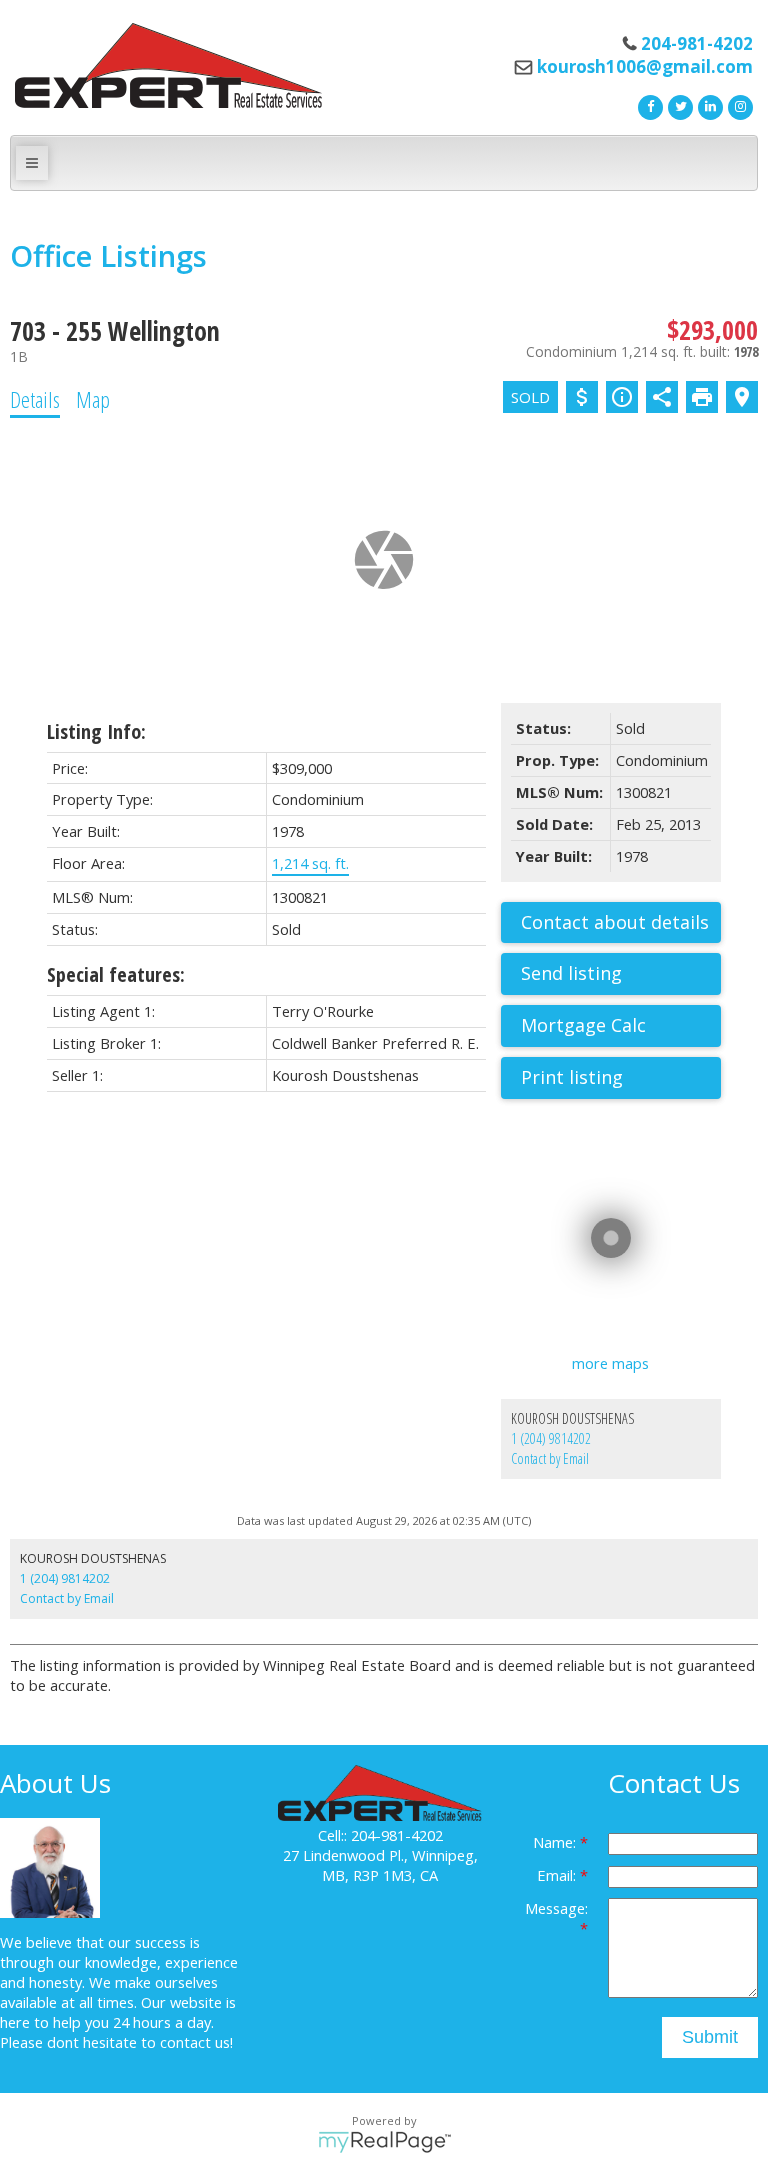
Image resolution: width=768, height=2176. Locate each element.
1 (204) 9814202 (551, 1438)
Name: (556, 1842)
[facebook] (648, 105)
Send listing (571, 973)
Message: (556, 1908)
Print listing (572, 1077)
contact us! (196, 2042)
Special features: (116, 974)
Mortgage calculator (621, 1026)
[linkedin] (708, 105)
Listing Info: (96, 731)
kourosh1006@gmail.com (645, 66)
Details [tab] (35, 399)
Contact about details (615, 922)
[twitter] (678, 105)
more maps (610, 1363)
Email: (558, 1875)
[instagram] (738, 105)
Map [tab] (93, 399)
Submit (710, 2037)
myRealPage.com (384, 2142)
